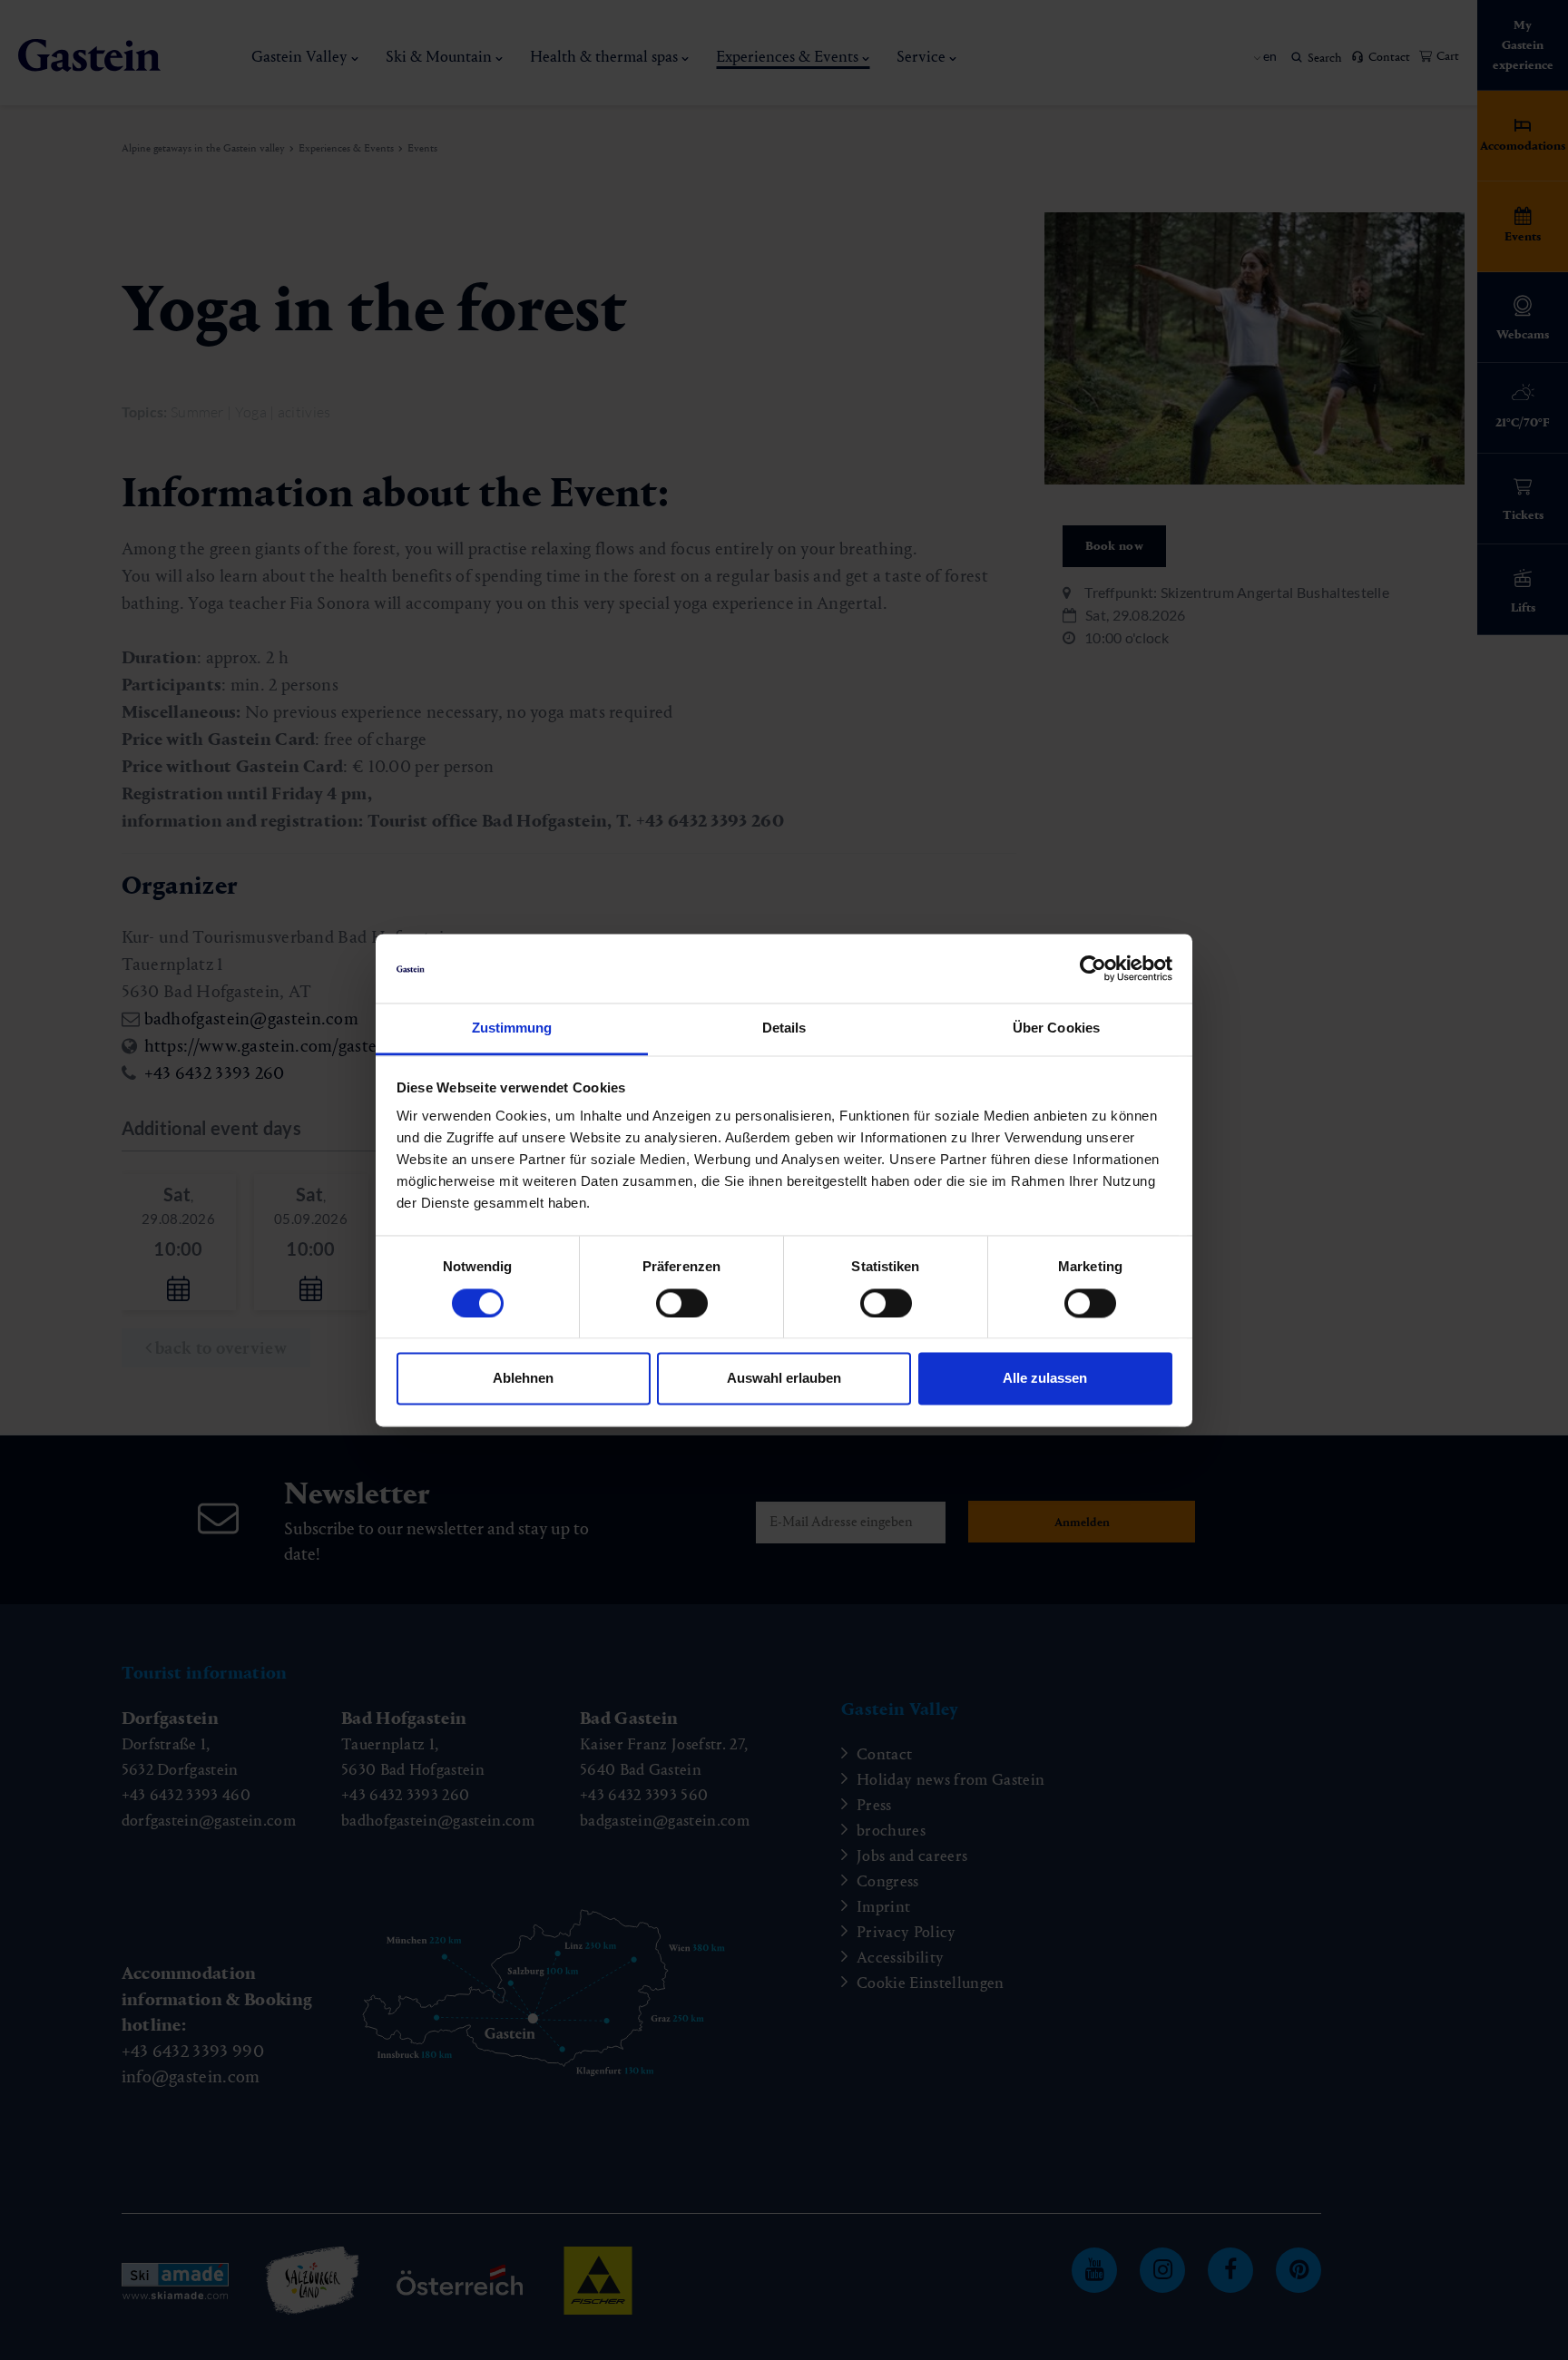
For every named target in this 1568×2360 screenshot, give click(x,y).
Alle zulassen (1045, 1379)
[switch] (682, 1303)
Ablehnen (523, 1379)
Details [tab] (784, 1028)
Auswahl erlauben (784, 1379)
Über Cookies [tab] (1056, 1028)
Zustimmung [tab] (512, 1028)
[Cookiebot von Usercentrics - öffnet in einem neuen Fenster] (1093, 968)
